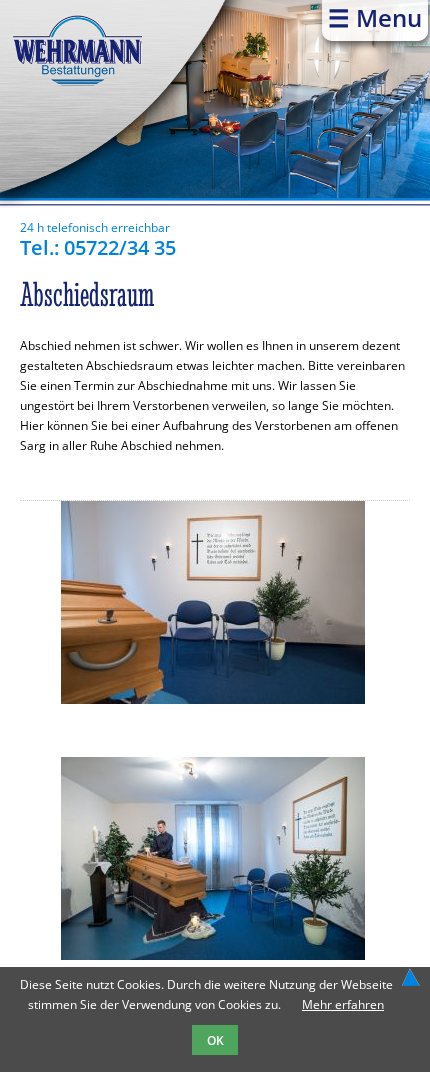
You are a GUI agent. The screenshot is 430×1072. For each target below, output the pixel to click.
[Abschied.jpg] (213, 699)
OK (215, 1040)
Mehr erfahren (343, 1004)
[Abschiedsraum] (213, 955)
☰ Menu (375, 17)
